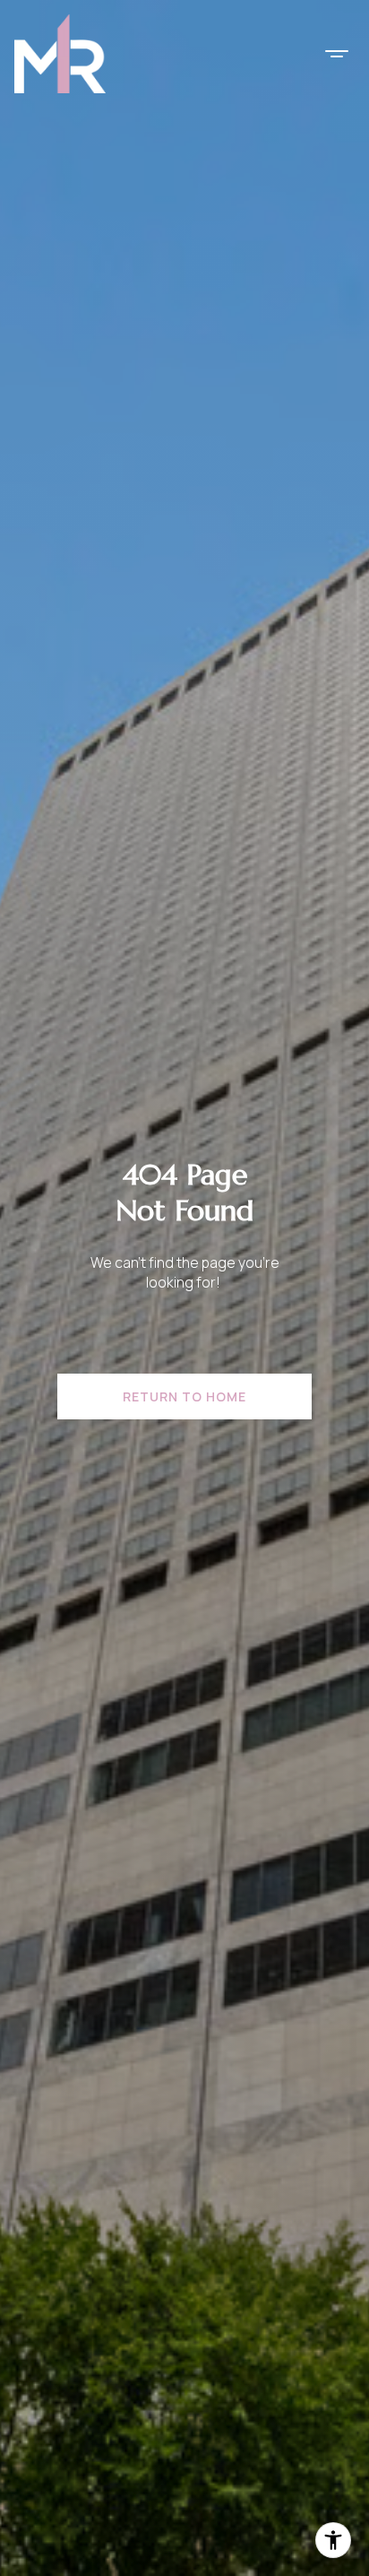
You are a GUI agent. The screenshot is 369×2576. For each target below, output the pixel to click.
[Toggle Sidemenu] (337, 54)
